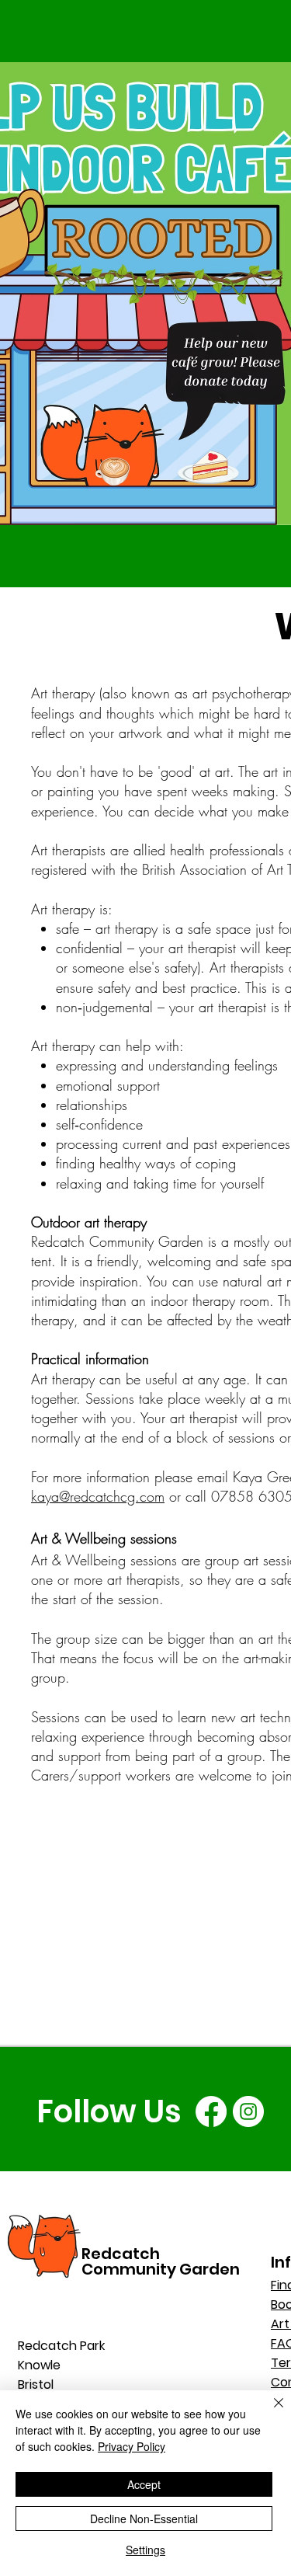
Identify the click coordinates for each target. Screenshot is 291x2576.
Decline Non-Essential (144, 2519)
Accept (144, 2484)
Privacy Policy (132, 2446)
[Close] (269, 2412)
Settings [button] (145, 2550)
